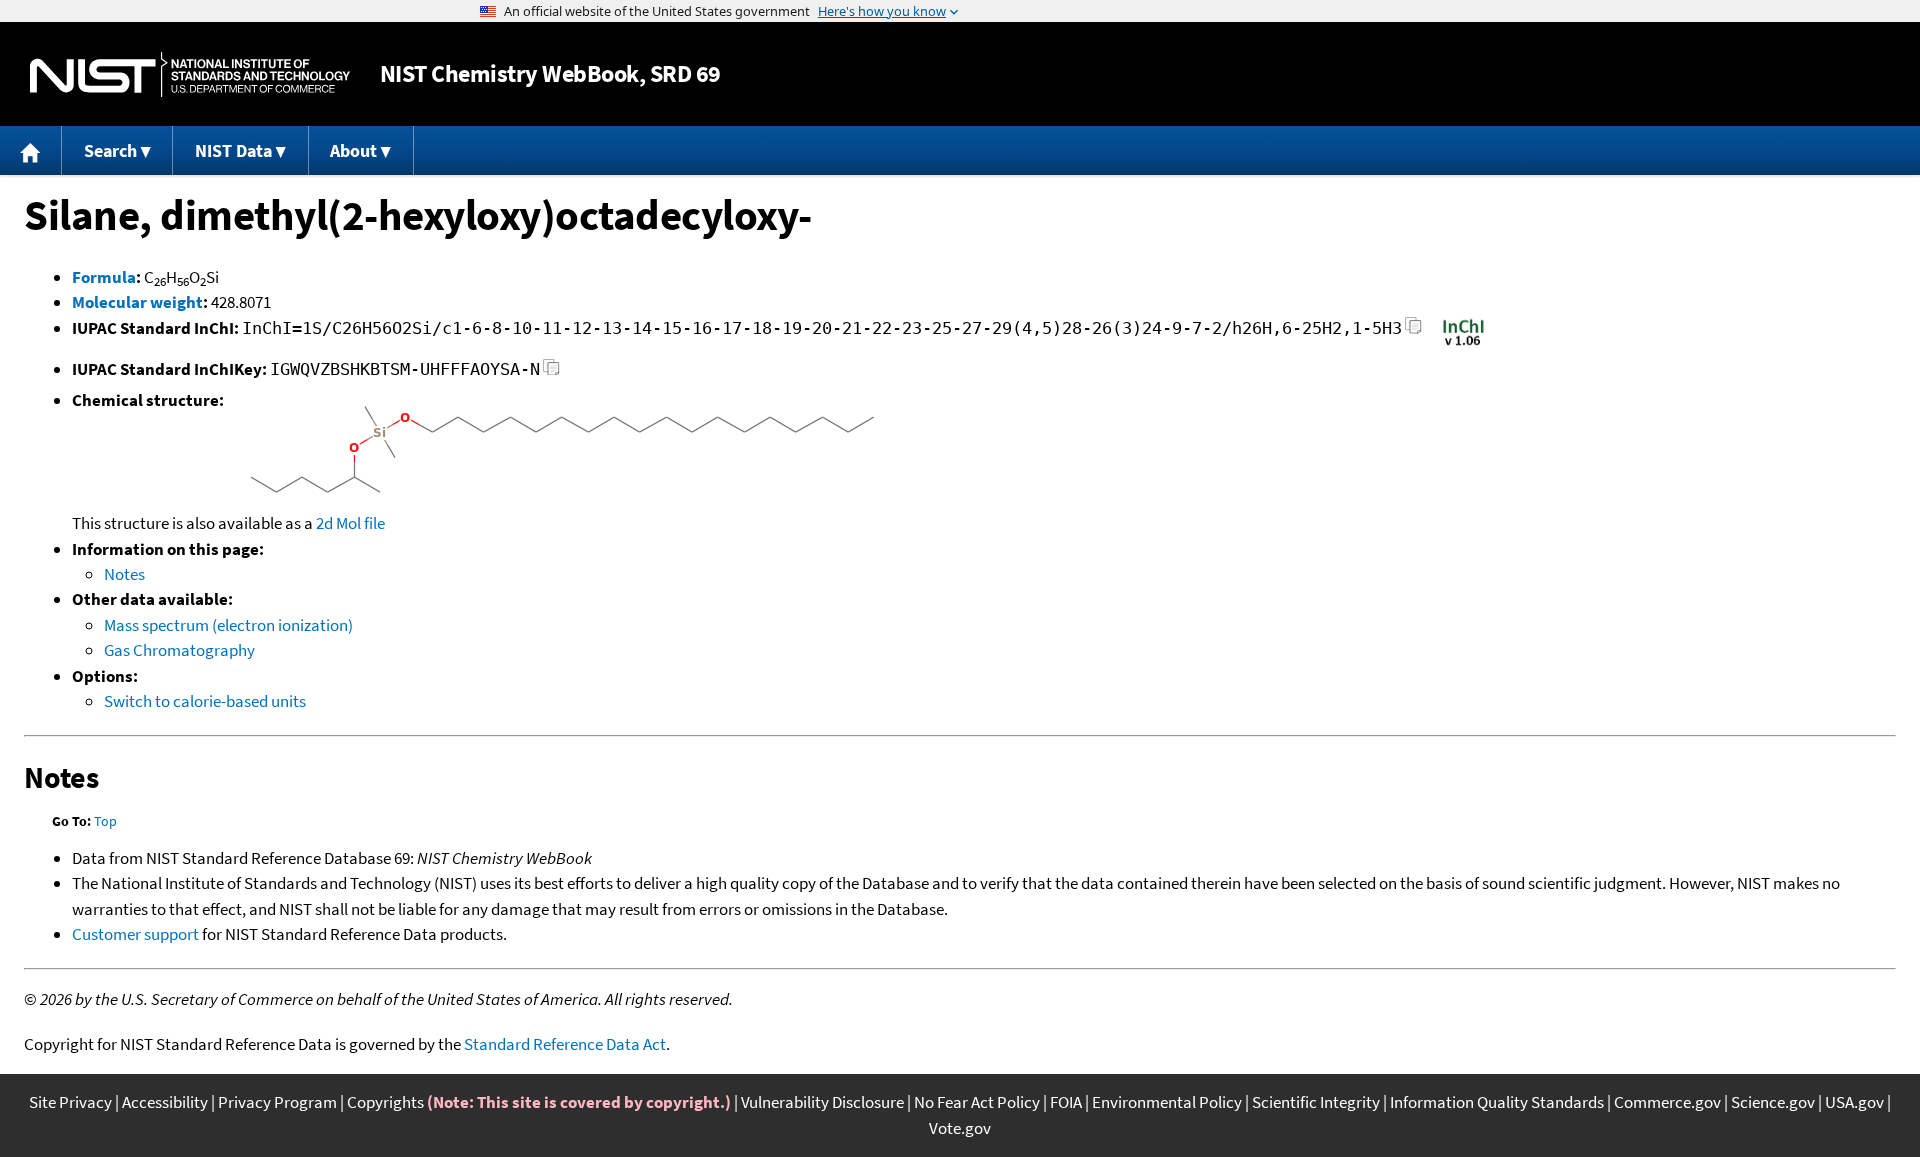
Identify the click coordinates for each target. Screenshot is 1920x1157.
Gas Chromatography (179, 650)
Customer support (135, 934)
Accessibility (165, 1102)
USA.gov (1854, 1102)
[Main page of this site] (31, 150)
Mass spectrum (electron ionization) (228, 625)
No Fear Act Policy (977, 1102)
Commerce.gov (1667, 1102)
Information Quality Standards (1497, 1102)
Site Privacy (70, 1102)
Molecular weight (137, 302)
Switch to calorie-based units (205, 701)
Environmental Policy (1167, 1102)
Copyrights (385, 1102)
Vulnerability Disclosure (822, 1102)
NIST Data (233, 150)
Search (110, 150)
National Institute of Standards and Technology (190, 74)
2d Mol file (350, 523)
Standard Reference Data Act (565, 1044)
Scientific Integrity (1316, 1102)
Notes (124, 574)
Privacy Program (277, 1102)
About (353, 150)
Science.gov (1773, 1102)
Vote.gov (960, 1128)
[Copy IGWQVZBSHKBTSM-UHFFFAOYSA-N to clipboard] (551, 372)
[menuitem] (31, 150)
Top (105, 821)
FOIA (1066, 1102)
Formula (104, 277)
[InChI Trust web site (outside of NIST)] (1463, 344)
